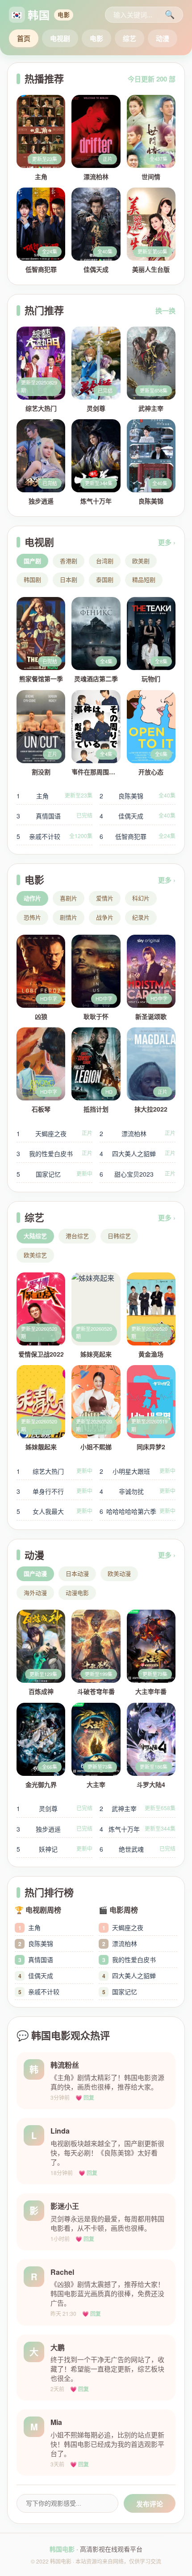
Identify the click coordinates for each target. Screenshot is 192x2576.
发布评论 (150, 2504)
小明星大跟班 (138, 1471)
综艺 (129, 38)
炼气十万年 (138, 1829)
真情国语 (54, 816)
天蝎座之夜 (54, 1133)
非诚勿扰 (138, 1491)
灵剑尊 (54, 1808)
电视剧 (60, 38)
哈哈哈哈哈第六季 (138, 1511)
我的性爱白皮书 (54, 1153)
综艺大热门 (54, 1471)
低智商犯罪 (138, 836)
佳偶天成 (138, 816)
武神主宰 (138, 1808)
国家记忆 (54, 1174)
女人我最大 (54, 1511)
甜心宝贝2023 (138, 1174)
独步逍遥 (54, 1829)
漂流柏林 (138, 1133)
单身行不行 (54, 1491)
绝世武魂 (138, 1849)
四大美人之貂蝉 (138, 1153)
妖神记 (54, 1849)
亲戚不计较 (54, 836)
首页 (24, 38)
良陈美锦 (138, 796)
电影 (96, 38)
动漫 (163, 38)
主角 (54, 796)
